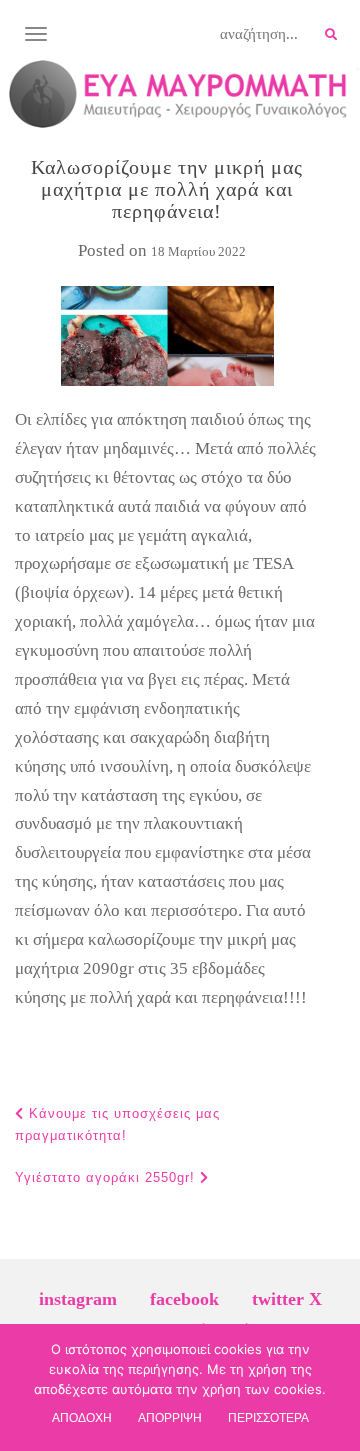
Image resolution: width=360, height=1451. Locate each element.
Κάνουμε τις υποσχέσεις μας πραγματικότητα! (117, 1124)
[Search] (331, 35)
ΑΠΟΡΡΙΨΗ (170, 1418)
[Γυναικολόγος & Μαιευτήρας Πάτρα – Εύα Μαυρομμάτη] (178, 94)
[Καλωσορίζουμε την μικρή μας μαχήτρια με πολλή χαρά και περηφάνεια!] (167, 336)
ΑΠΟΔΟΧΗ (82, 1418)
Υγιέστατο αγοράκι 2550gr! (107, 1177)
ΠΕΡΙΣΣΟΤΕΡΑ (268, 1418)
